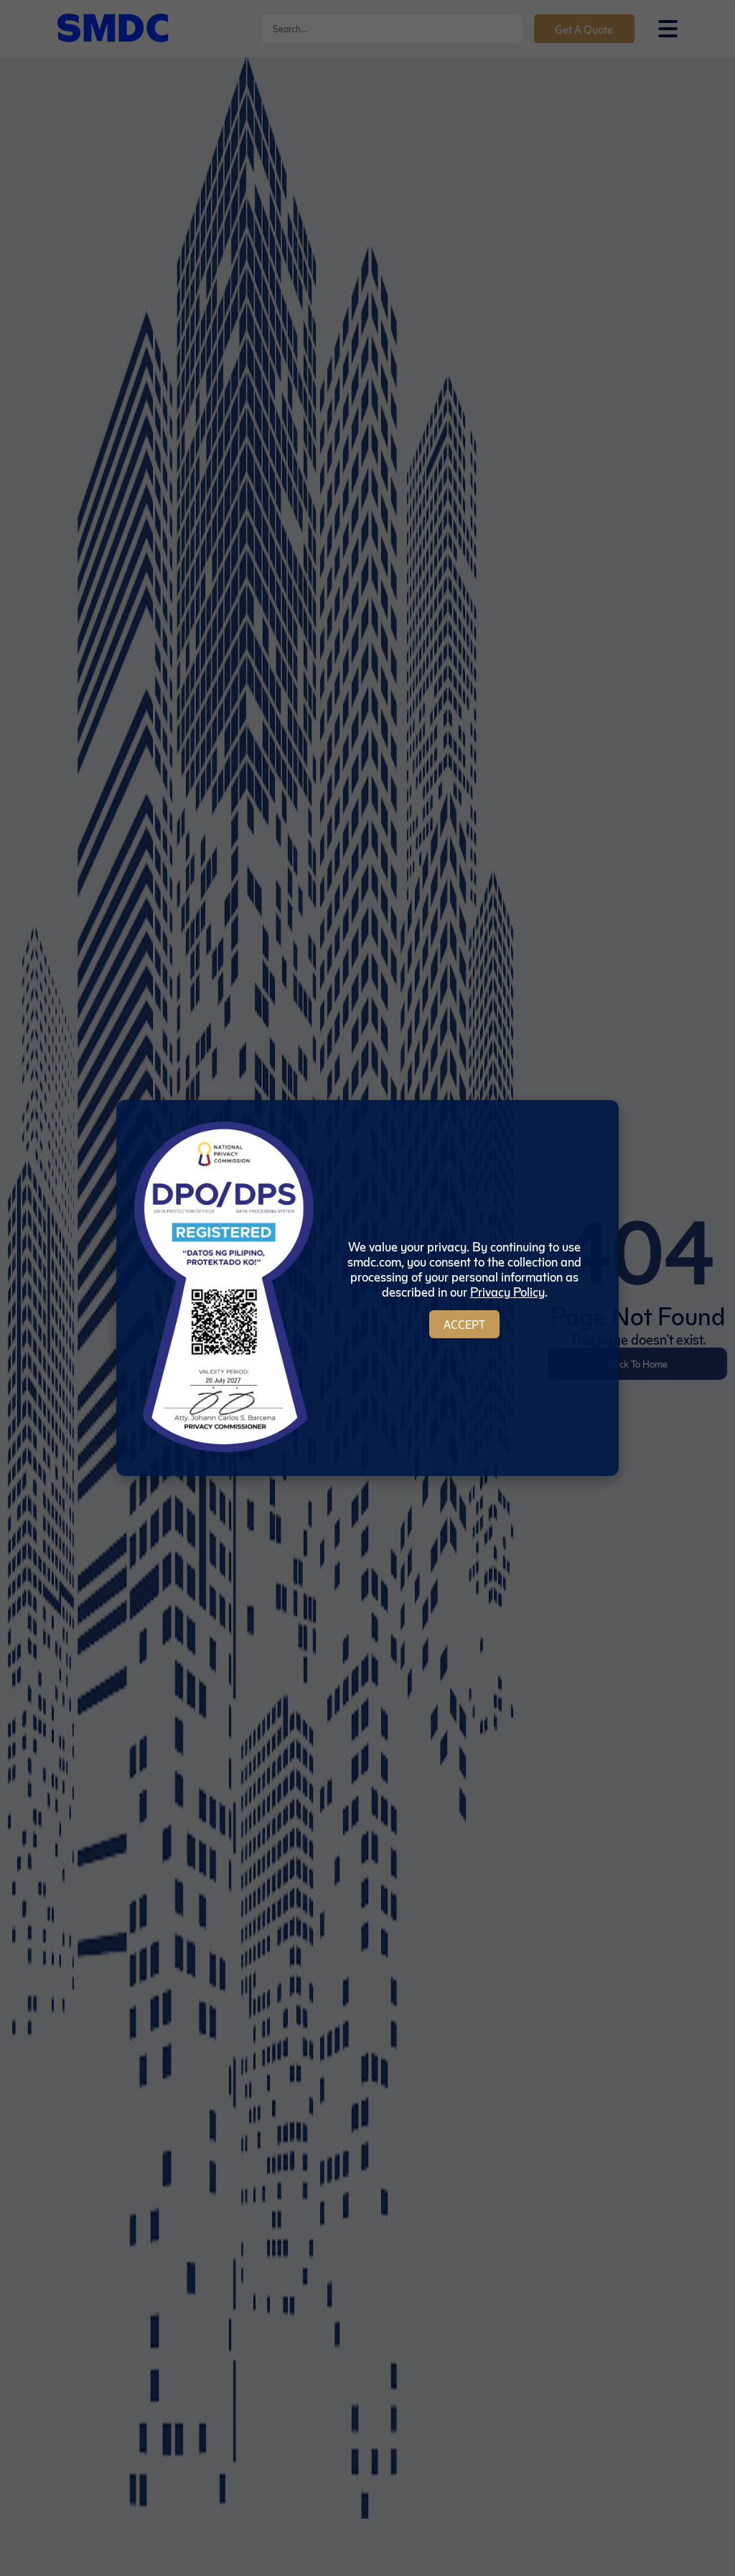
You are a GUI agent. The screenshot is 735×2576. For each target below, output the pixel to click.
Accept (464, 1324)
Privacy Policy (507, 1291)
